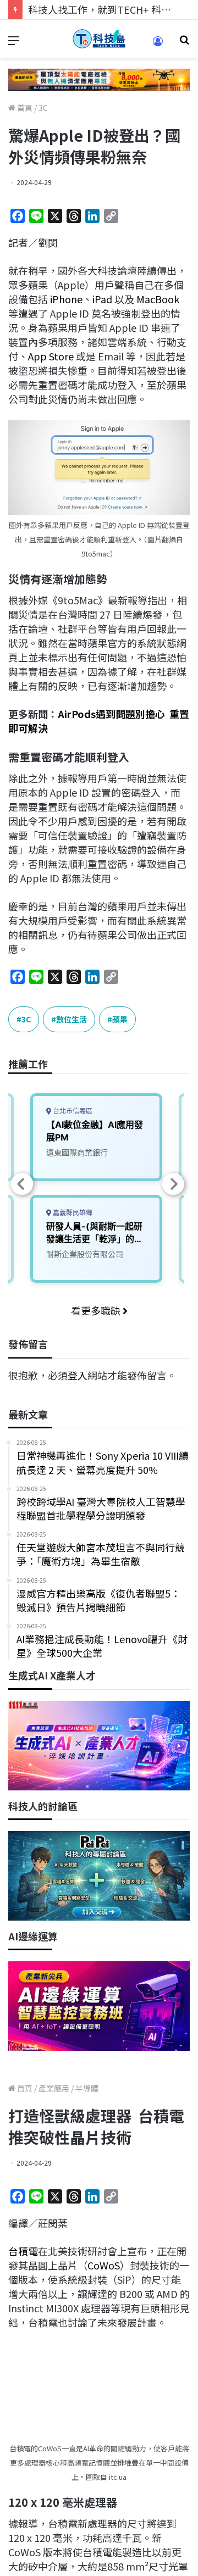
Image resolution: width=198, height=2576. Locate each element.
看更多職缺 (97, 1310)
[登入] (158, 45)
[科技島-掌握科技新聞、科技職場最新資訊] (99, 39)
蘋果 (120, 1019)
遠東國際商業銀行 (77, 1152)
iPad (102, 299)
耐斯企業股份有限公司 (85, 1254)
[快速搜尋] (184, 43)
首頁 (24, 108)
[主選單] (14, 43)
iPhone (66, 299)
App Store (51, 356)
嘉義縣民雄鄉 (72, 1213)
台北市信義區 (72, 1111)
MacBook (158, 299)
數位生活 (71, 1019)
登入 (78, 1375)
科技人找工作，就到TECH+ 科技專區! (111, 9)
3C (43, 108)
